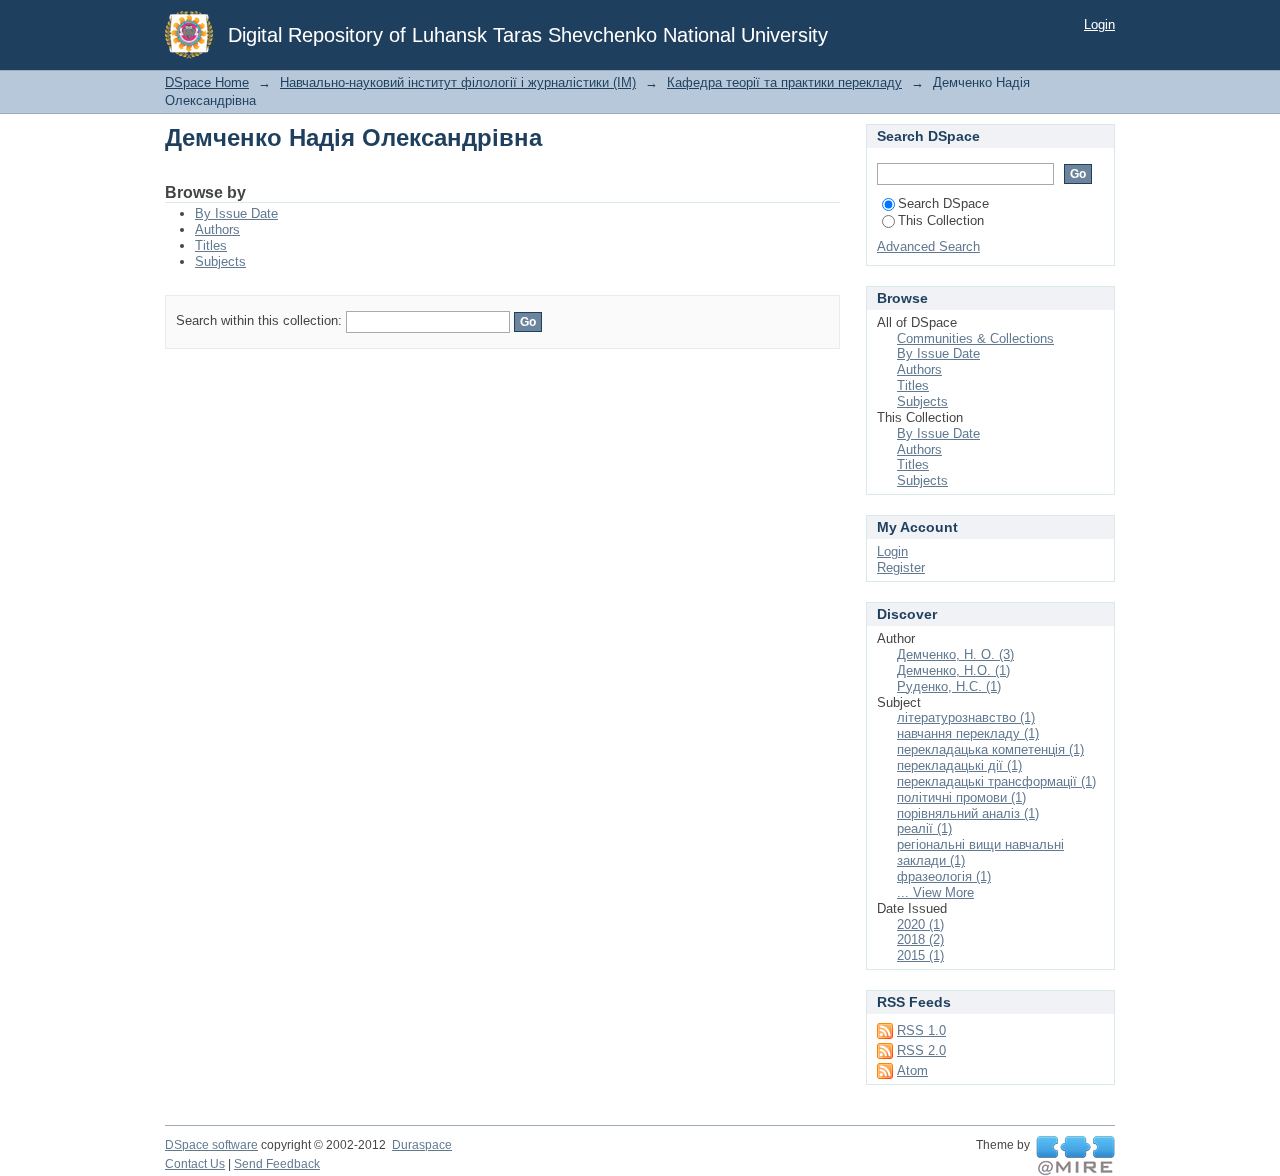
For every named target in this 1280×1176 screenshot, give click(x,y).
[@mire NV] (1075, 1156)
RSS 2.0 (921, 1050)
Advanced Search (928, 246)
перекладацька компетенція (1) (990, 749)
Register (901, 567)
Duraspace (422, 1145)
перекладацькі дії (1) (959, 765)
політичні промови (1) (961, 797)
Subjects (220, 261)
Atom (912, 1070)
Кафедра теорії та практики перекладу (784, 82)
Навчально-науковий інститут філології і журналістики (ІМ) (458, 82)
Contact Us (195, 1164)
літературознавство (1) (966, 717)
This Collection (941, 220)
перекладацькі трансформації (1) (996, 781)
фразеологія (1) (944, 876)
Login (1099, 24)
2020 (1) (920, 924)
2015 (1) (920, 955)
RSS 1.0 (921, 1030)
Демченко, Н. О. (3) (955, 654)
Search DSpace (943, 203)
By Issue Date (236, 213)
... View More (935, 892)
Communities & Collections (975, 338)
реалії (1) (924, 828)
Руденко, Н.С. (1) (949, 686)
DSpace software (211, 1145)
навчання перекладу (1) (968, 733)
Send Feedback (277, 1164)
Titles (211, 245)
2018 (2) (920, 939)
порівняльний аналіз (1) (968, 813)
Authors (217, 229)
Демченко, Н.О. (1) (953, 670)
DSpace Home (207, 82)
